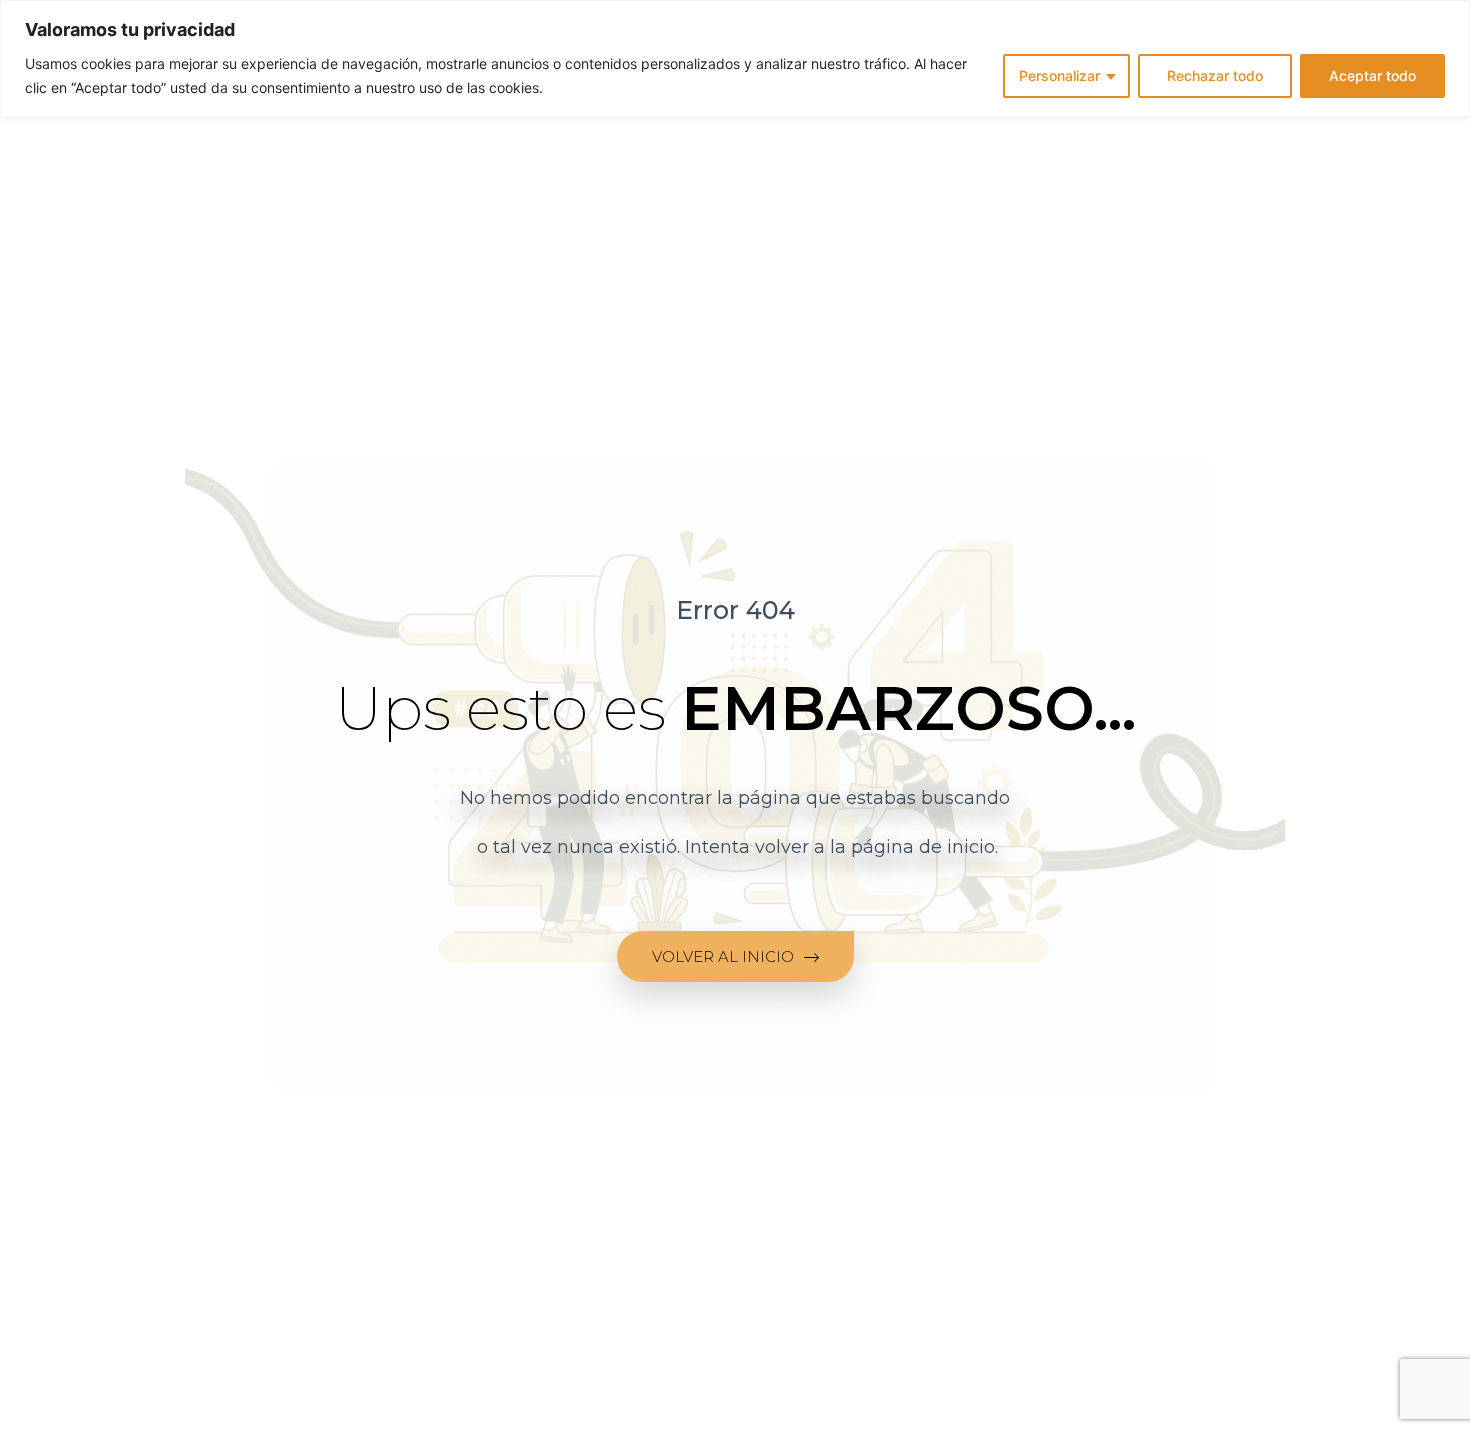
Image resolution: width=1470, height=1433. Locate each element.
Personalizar (1059, 75)
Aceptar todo (1372, 75)
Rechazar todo (1215, 75)
